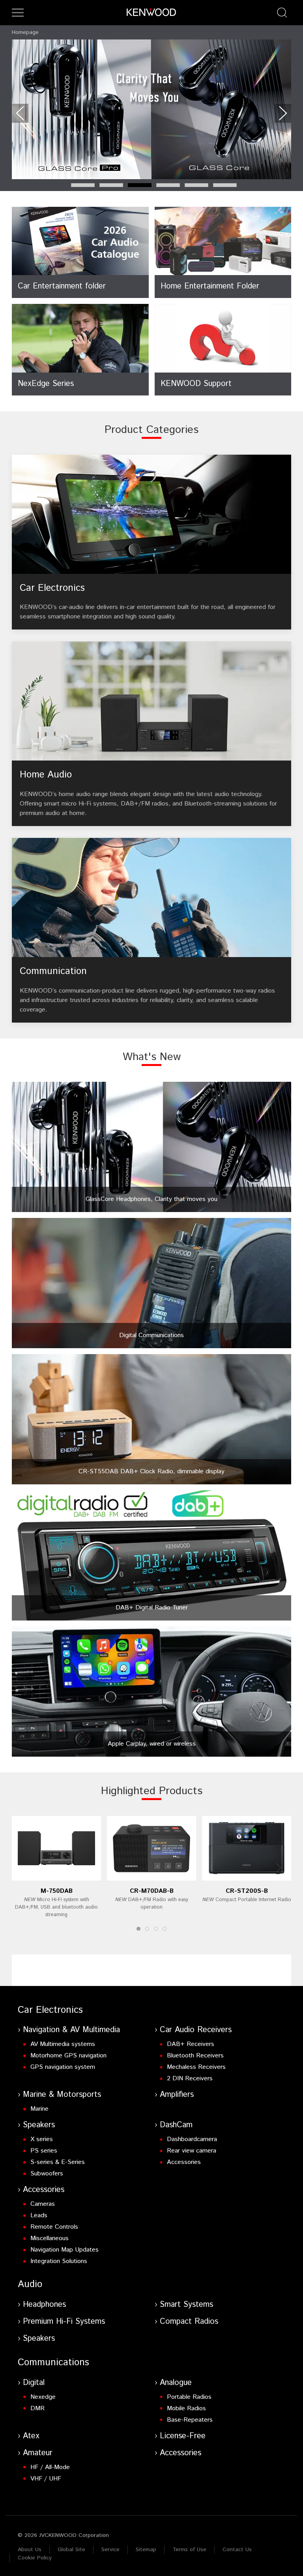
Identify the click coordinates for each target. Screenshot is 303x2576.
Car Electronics (50, 2010)
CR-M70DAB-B (152, 1891)
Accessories (184, 2162)
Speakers (39, 2125)
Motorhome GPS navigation (68, 2056)
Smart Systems (186, 2305)
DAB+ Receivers (191, 2044)
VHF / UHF (46, 2479)
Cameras (43, 2204)
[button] (18, 13)
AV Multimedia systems (63, 2044)
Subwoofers (47, 2174)
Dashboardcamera (192, 2139)
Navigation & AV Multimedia (71, 2030)
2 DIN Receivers (190, 2079)
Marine (39, 2109)
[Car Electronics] (151, 542)
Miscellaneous (50, 2238)
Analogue (176, 2383)
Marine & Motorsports (62, 2095)
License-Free (183, 2436)
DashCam (176, 2125)
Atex (31, 2436)
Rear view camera (192, 2151)
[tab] (83, 185)
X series (42, 2139)
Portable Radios (189, 2397)
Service (110, 2550)
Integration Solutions (59, 2261)
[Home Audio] (151, 734)
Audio (30, 2284)
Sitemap (146, 2550)
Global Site (71, 2550)
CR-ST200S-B (247, 1891)
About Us (30, 2550)
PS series (44, 2151)
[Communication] (151, 930)
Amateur (38, 2453)
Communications (53, 2362)
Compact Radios (189, 2322)
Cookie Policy (35, 2558)
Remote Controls (54, 2227)
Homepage (25, 32)
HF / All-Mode (50, 2467)
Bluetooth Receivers (195, 2056)
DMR (37, 2408)
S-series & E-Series (58, 2162)
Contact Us (237, 2550)
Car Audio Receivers (196, 2030)
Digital (34, 2383)
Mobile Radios (186, 2408)
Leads (39, 2215)
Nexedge (43, 2397)
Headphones (44, 2305)
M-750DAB (57, 1891)
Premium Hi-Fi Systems (64, 2322)
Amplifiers (177, 2095)
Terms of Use (189, 2550)
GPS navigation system (63, 2067)
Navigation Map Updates (65, 2250)
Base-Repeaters (190, 2420)
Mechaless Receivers (196, 2067)
